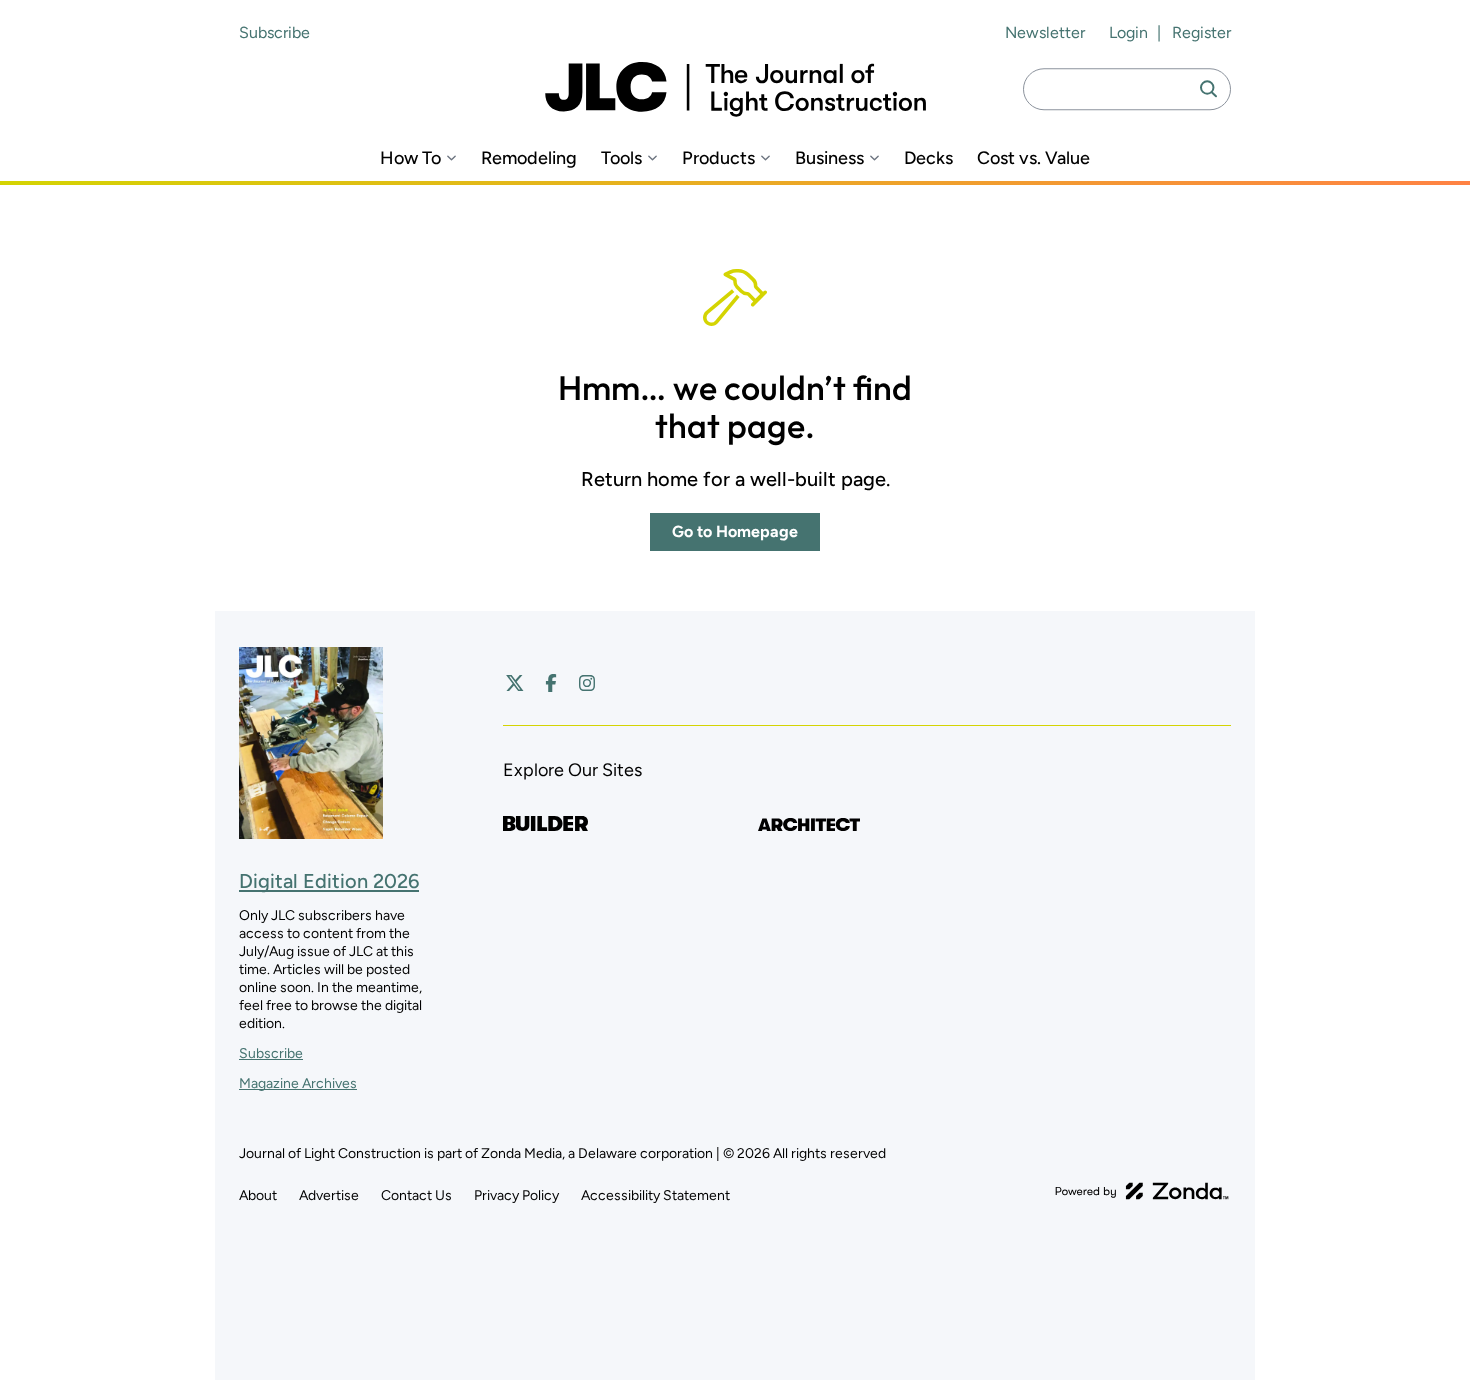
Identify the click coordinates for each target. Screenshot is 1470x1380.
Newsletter (1045, 32)
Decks (928, 158)
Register (1201, 32)
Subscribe (274, 32)
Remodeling (529, 158)
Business (829, 158)
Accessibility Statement (655, 1195)
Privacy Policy (516, 1195)
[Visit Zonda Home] (1142, 1191)
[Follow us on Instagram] (587, 683)
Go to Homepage (735, 531)
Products (718, 158)
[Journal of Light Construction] (735, 89)
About (258, 1195)
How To (410, 158)
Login (1128, 32)
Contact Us (416, 1195)
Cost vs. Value (1033, 158)
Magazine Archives (298, 1083)
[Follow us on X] (515, 683)
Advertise (329, 1195)
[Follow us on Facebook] (551, 683)
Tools (621, 158)
